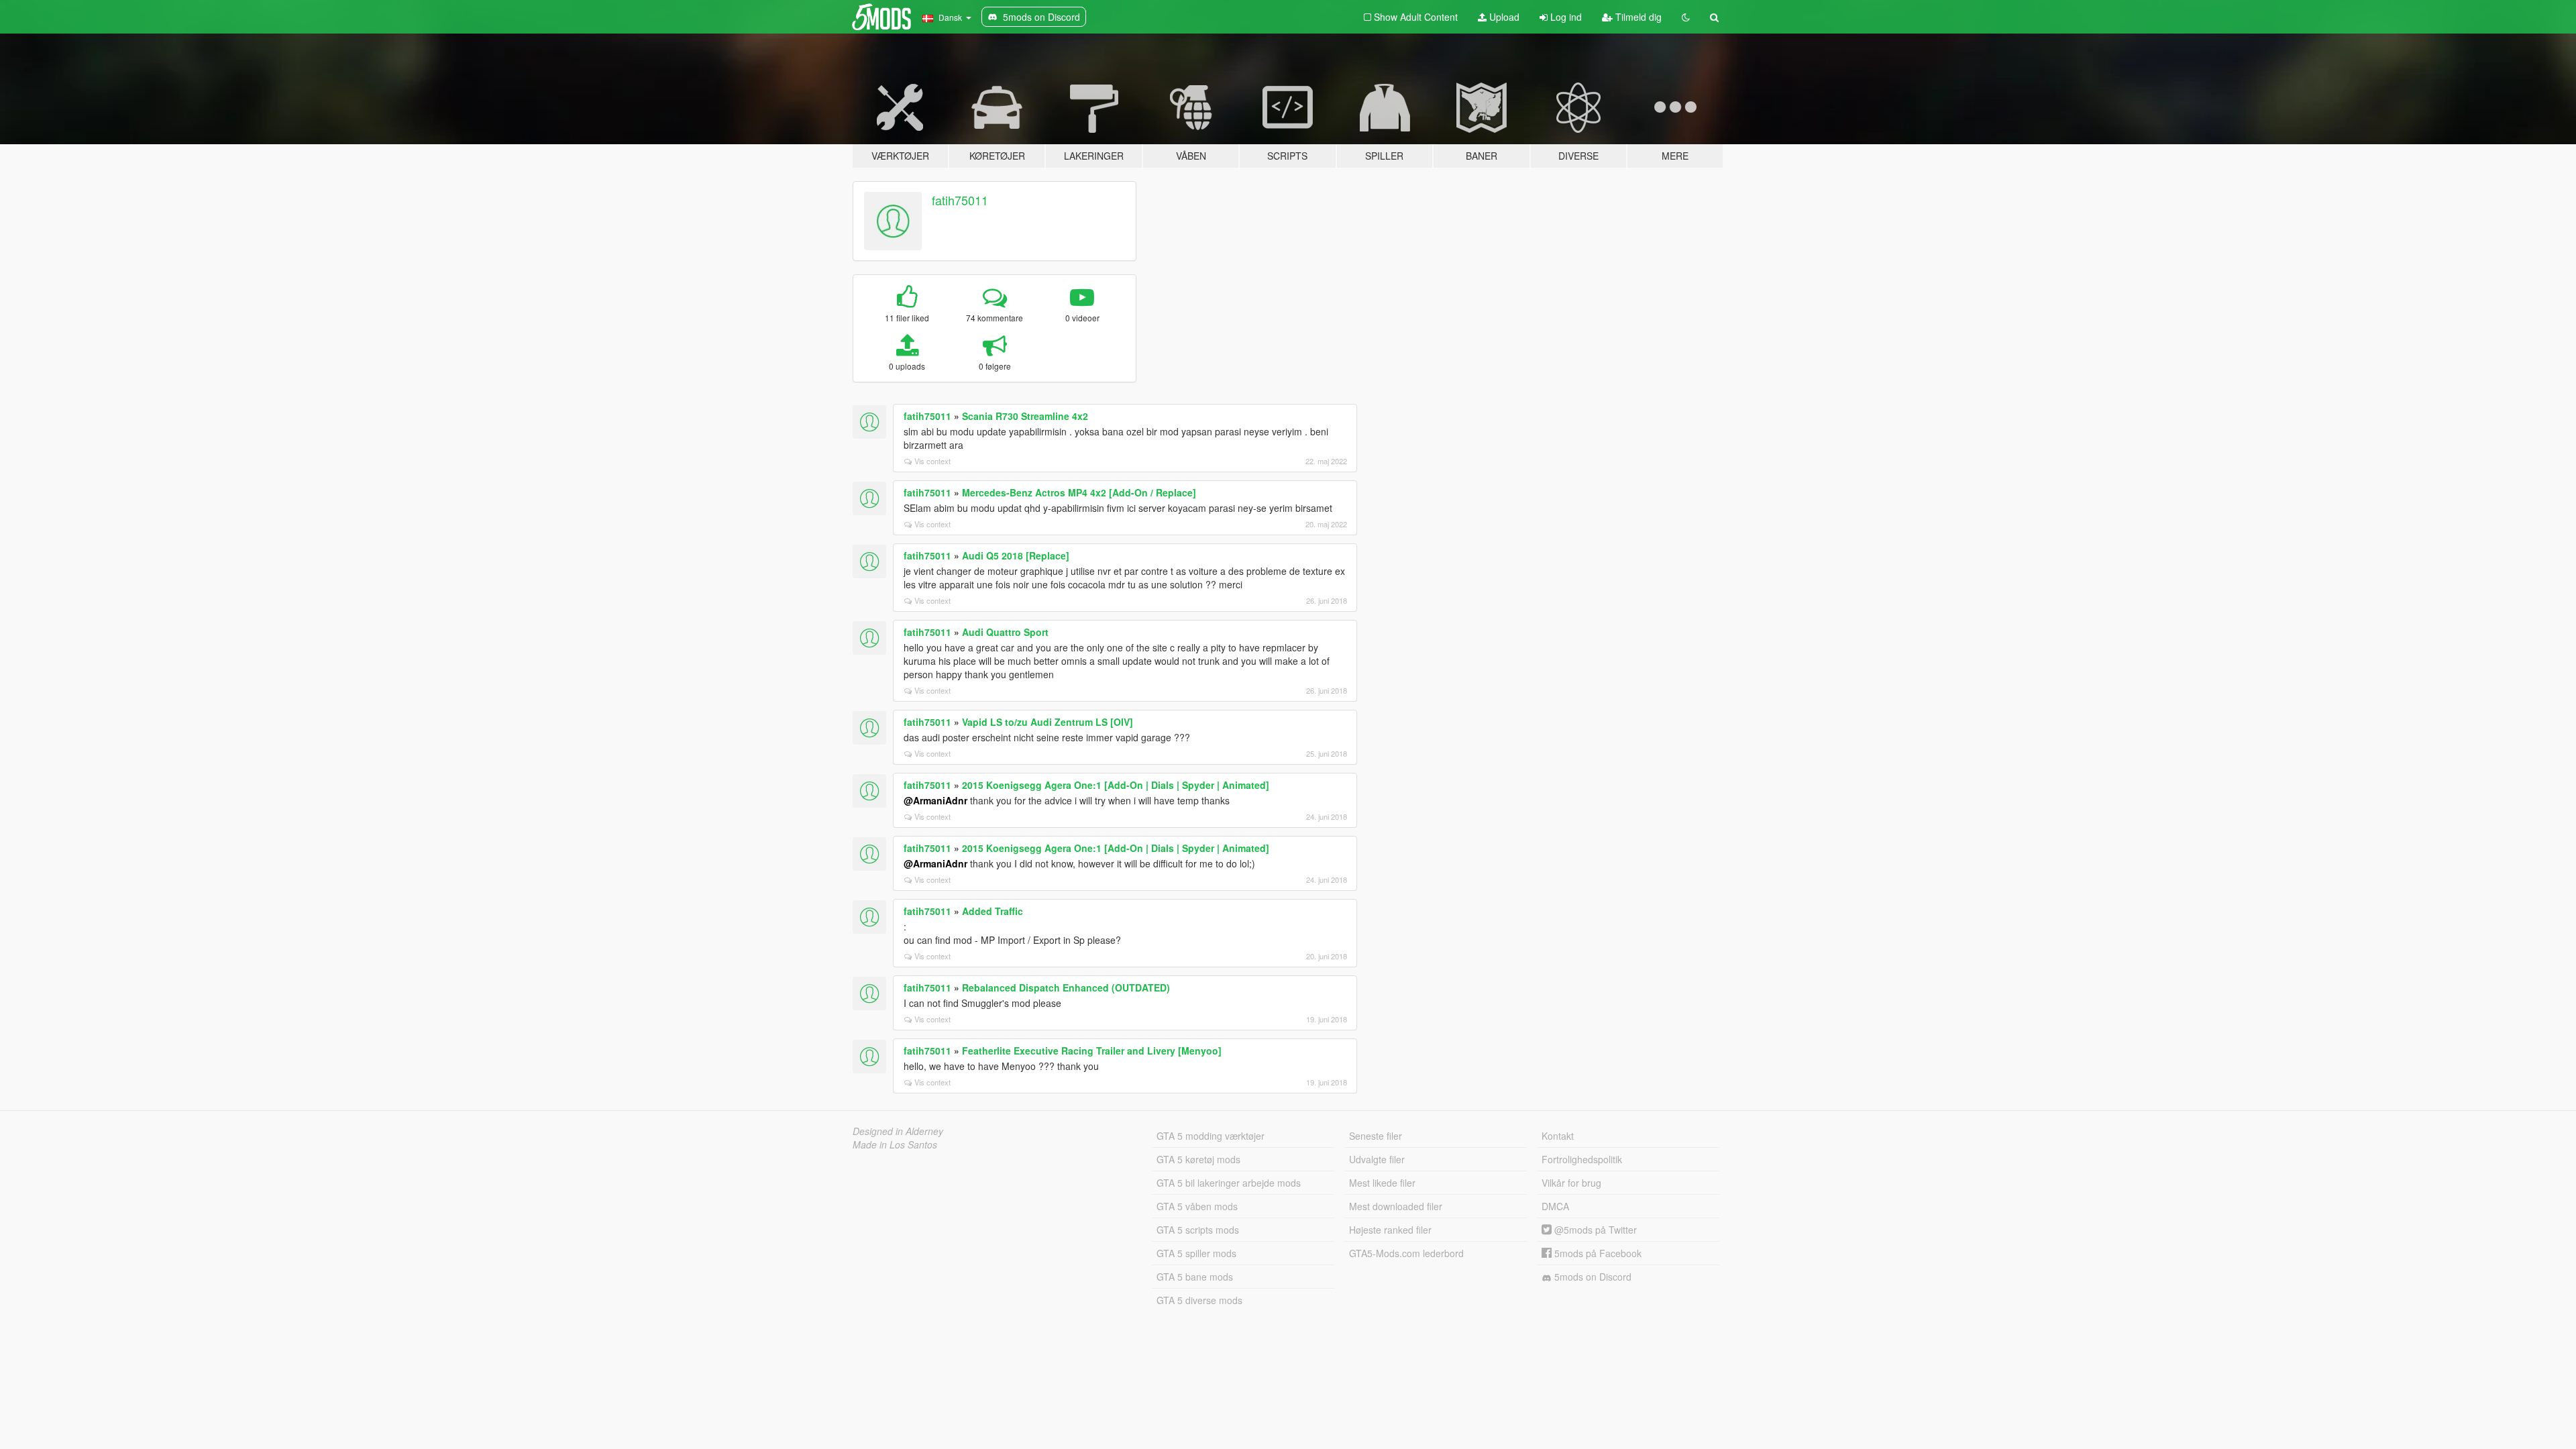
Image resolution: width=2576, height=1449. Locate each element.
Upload (1503, 17)
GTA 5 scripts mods (1198, 1230)
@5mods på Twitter (1594, 1230)
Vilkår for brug (1571, 1183)
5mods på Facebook (1597, 1253)
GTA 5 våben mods (1197, 1206)
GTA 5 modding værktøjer (1211, 1136)
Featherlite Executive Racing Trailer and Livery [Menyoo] (1092, 1051)
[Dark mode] (1686, 17)
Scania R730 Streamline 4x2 (1025, 416)
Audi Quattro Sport (1005, 632)
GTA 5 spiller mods (1196, 1253)
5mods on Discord (1592, 1277)
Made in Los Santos (895, 1144)
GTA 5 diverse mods (1199, 1300)
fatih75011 (960, 200)
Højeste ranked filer (1390, 1230)
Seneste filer (1376, 1136)
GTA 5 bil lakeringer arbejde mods (1229, 1183)
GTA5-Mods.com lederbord (1406, 1253)
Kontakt (1558, 1136)
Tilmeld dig (1637, 17)
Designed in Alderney (898, 1131)
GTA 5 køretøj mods (1198, 1159)
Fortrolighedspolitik (1582, 1159)
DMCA (1555, 1206)
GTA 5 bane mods (1195, 1277)
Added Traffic (992, 911)
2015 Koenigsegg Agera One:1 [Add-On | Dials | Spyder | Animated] (1116, 785)
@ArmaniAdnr (935, 800)
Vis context (932, 461)
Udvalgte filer (1377, 1159)
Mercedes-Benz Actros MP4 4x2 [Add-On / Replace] (1079, 492)
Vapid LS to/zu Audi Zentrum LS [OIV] (1048, 722)
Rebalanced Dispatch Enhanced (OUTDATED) (1066, 987)
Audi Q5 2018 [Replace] (1016, 555)
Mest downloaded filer (1396, 1206)
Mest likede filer (1382, 1183)
